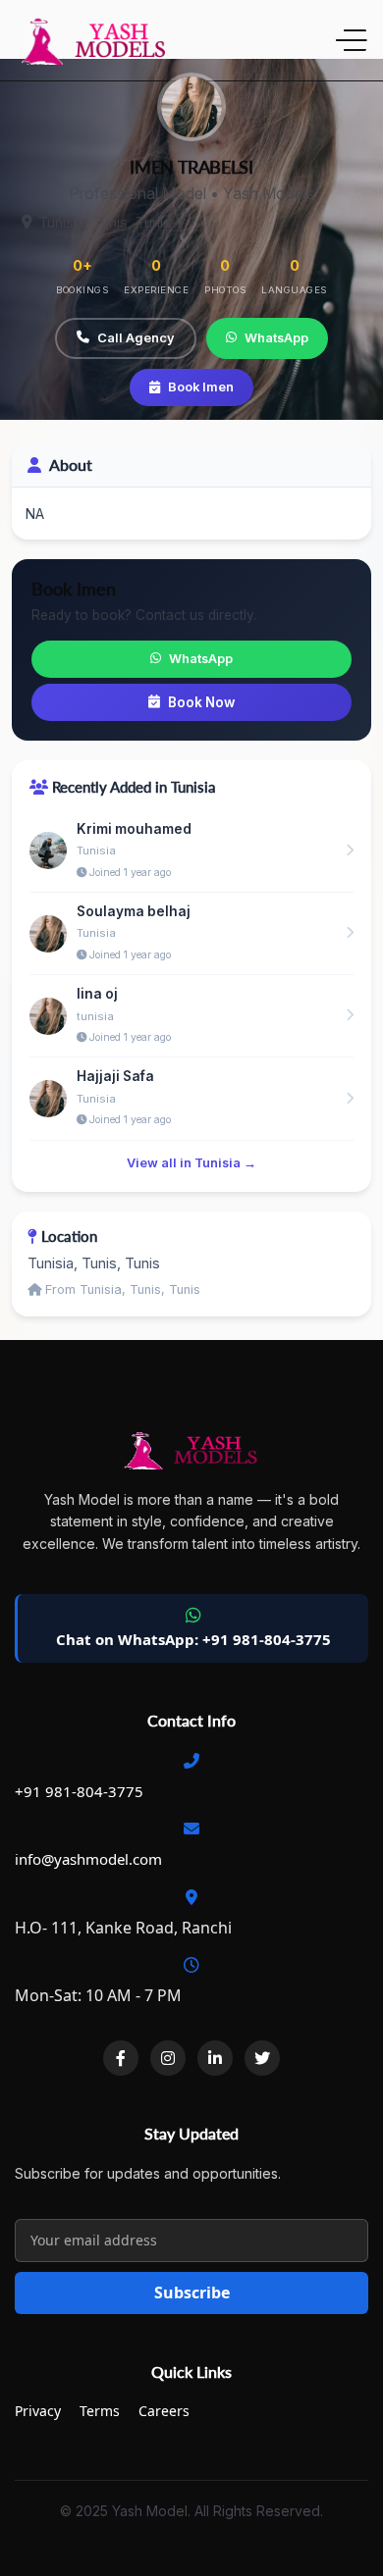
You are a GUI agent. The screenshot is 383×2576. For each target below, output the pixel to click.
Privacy (38, 2411)
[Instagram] (168, 2058)
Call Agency (136, 338)
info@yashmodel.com (88, 1859)
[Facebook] (121, 2058)
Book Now (201, 702)
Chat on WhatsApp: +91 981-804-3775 (193, 1639)
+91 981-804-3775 (79, 1791)
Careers (164, 2411)
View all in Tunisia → (191, 1163)
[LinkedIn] (215, 2058)
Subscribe (192, 2293)
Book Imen (201, 387)
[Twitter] (262, 2058)
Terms (100, 2411)
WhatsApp (276, 338)
